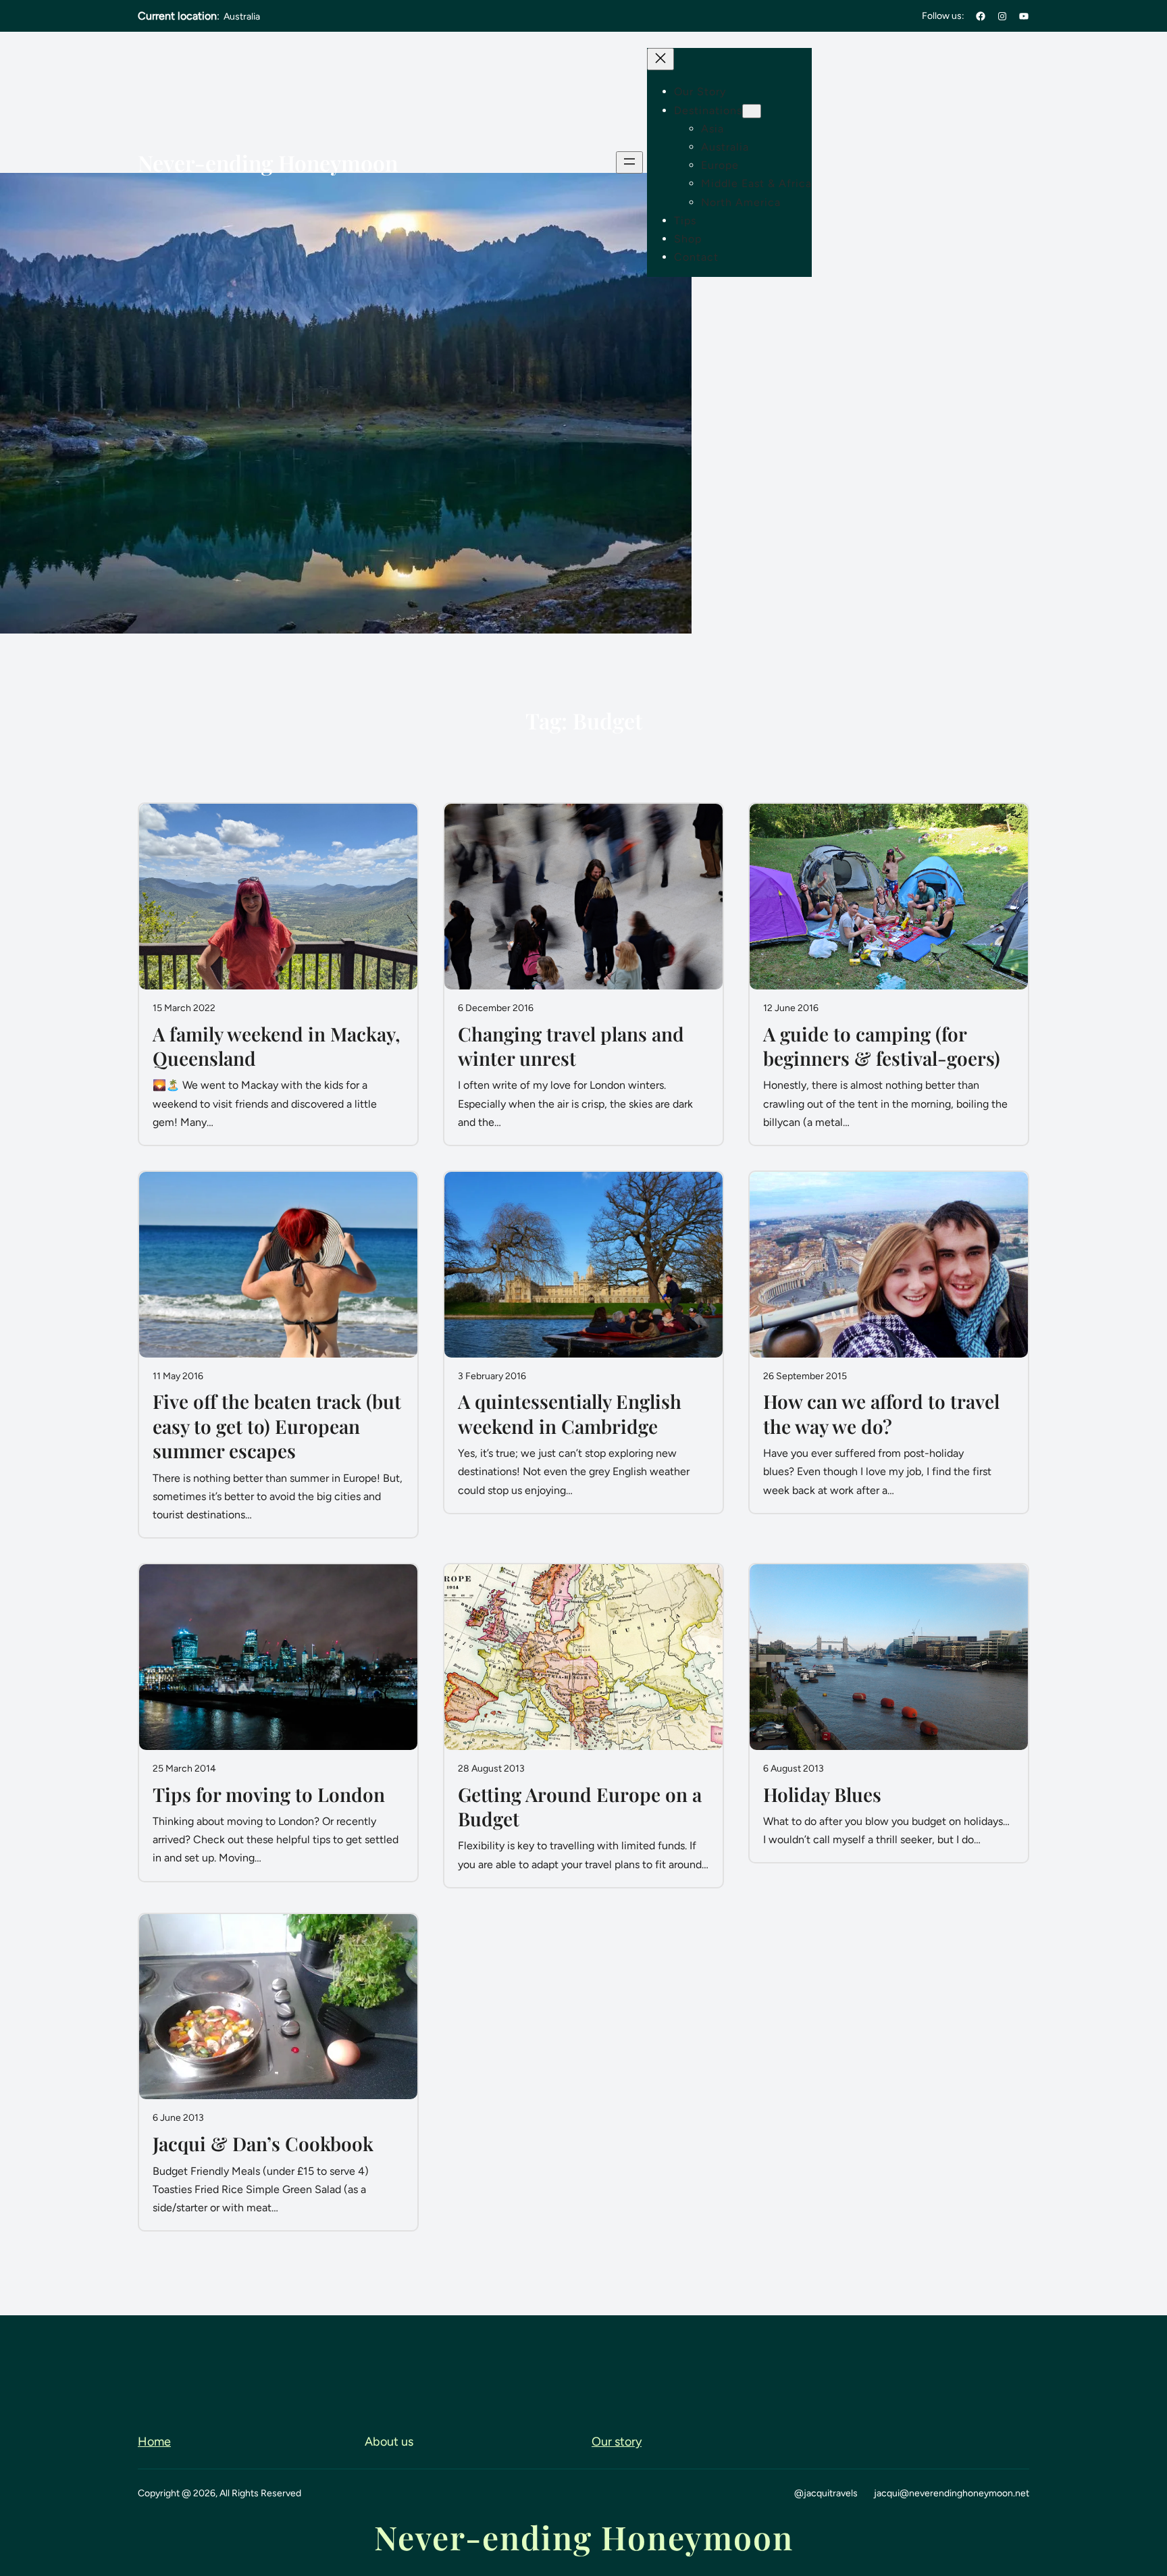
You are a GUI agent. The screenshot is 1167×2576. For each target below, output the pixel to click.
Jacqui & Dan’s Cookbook (263, 2144)
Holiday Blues (822, 1795)
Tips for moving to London (269, 1795)
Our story (617, 2442)
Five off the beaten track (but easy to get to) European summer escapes (277, 1426)
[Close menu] (660, 59)
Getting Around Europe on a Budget (580, 1807)
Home (154, 2442)
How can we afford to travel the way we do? (881, 1414)
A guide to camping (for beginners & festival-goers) (882, 1046)
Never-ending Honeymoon (268, 162)
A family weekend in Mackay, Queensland (277, 1046)
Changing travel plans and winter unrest (571, 1046)
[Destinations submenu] (752, 111)
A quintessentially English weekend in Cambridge (570, 1414)
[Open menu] (629, 162)
